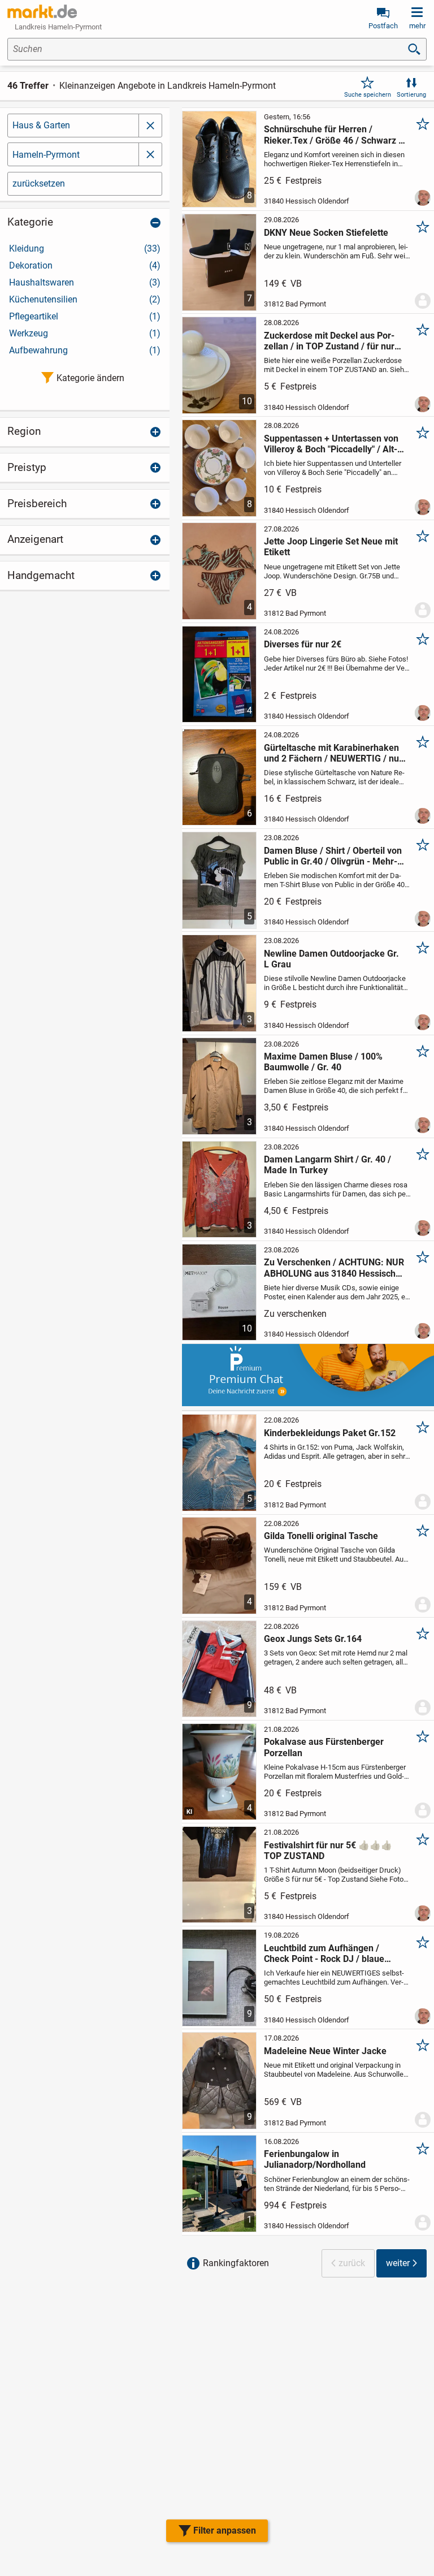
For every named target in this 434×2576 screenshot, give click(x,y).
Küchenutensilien (85, 299)
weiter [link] (398, 2263)
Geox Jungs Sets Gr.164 (313, 1639)
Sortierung (411, 95)
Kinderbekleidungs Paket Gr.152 (330, 1433)
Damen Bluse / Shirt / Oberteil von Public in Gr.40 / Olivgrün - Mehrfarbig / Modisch (333, 856)
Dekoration (85, 265)
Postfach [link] (383, 26)
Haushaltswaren (85, 282)
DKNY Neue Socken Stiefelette (326, 233)
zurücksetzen (39, 183)
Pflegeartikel (85, 316)
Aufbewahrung (85, 350)
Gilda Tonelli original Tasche (321, 1536)
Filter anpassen (225, 2530)
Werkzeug (85, 333)
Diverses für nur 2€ (303, 644)
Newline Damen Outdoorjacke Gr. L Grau (331, 959)
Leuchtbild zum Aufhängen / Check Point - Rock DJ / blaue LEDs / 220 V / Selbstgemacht (324, 1953)
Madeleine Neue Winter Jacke (325, 2051)
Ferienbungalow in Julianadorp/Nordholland (315, 2159)
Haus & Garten (41, 125)
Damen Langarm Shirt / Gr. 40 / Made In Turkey (327, 1165)
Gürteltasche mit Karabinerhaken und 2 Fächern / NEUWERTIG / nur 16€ (333, 753)
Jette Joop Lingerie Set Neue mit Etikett (331, 547)
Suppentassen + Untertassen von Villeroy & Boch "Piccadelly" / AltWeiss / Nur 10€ (331, 444)
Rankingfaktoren (236, 2263)
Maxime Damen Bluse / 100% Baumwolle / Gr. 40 (323, 1062)
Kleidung (85, 248)
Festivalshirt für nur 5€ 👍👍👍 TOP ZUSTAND (328, 1851)
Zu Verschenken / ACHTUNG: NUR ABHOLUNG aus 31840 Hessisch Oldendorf (334, 1268)
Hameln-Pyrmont (46, 155)
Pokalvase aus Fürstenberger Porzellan (324, 1747)
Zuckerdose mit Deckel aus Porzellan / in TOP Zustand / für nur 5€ (329, 341)
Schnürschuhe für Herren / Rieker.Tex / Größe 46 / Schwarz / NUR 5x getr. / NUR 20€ (333, 135)
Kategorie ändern (90, 378)
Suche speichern (368, 95)
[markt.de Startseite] (42, 11)
